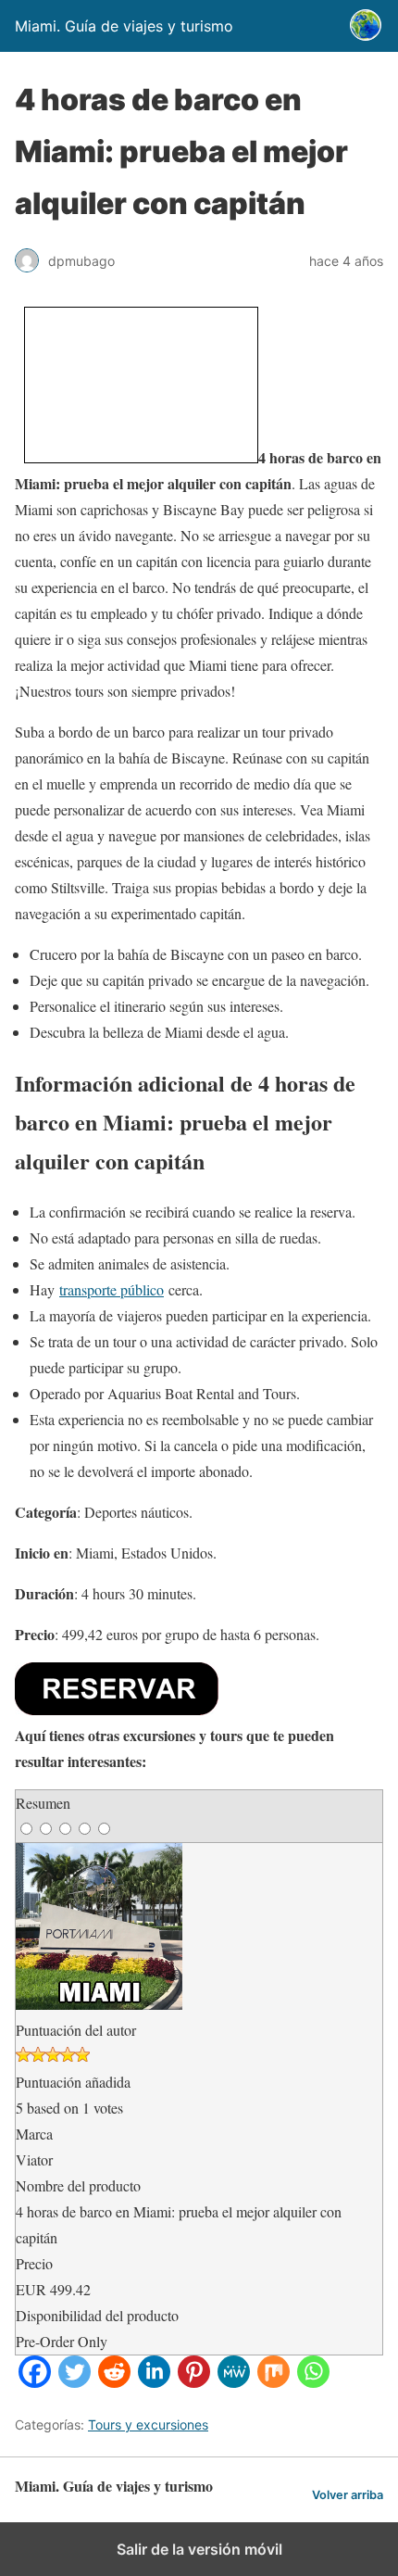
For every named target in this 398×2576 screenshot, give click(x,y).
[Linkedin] (154, 2382)
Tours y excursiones (148, 2424)
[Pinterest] (194, 2382)
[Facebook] (35, 2382)
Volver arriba (348, 2495)
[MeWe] (234, 2382)
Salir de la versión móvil (199, 2549)
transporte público (112, 1289)
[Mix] (274, 2382)
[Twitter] (75, 2382)
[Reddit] (114, 2382)
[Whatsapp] (313, 2382)
